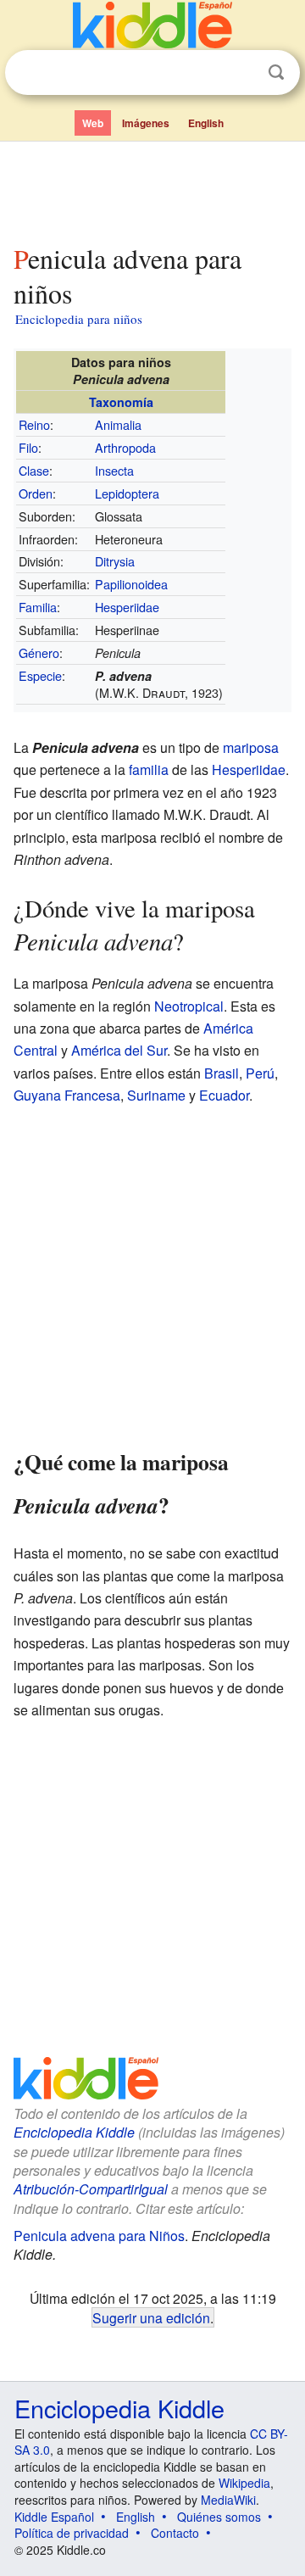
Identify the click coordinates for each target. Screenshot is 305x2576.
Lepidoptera (127, 493)
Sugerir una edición (151, 2317)
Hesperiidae (127, 607)
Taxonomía (121, 402)
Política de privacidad (72, 2533)
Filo (28, 447)
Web (93, 123)
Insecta (114, 470)
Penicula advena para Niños (99, 2236)
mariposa (251, 747)
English (206, 123)
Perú (260, 1073)
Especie (40, 675)
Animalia (118, 424)
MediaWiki (228, 2500)
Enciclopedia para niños (79, 319)
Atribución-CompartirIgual (91, 2189)
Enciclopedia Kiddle (74, 2132)
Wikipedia (244, 2483)
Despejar (241, 73)
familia (149, 769)
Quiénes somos (219, 2517)
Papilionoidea (131, 584)
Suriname (156, 1095)
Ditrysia (115, 561)
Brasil (222, 1073)
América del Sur (119, 1050)
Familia (38, 607)
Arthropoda (125, 447)
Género (39, 652)
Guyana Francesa (67, 1095)
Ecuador (224, 1095)
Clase (34, 470)
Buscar (276, 72)
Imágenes (146, 123)
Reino (34, 424)
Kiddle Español (54, 2517)
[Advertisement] (152, 189)
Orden (36, 493)
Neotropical (189, 1006)
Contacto (175, 2533)
